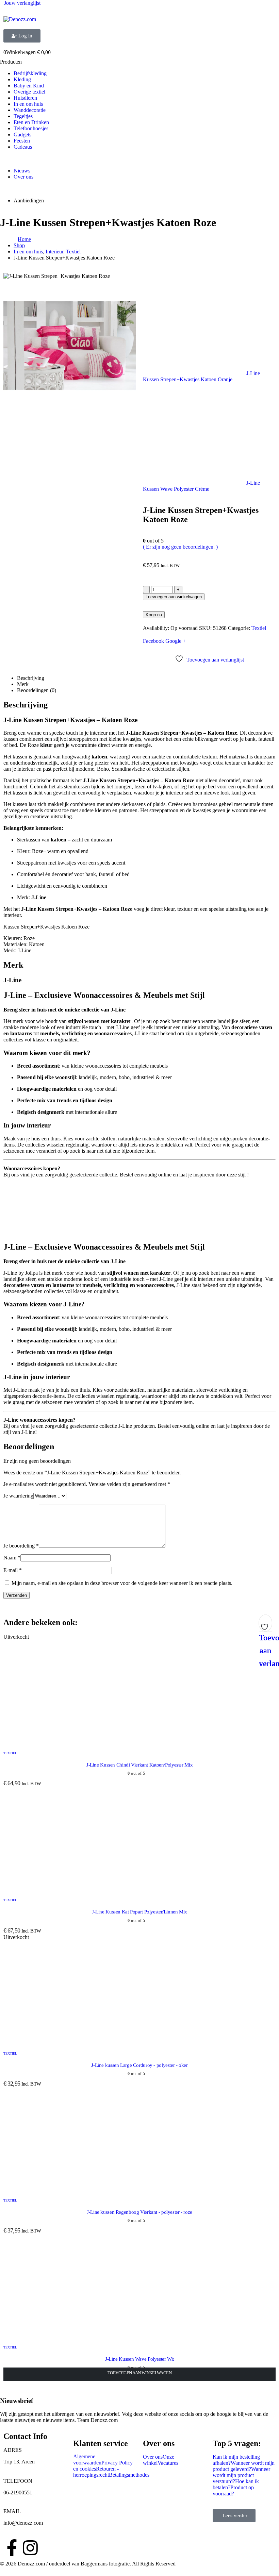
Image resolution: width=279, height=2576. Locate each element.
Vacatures (168, 2463)
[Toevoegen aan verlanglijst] (265, 1625)
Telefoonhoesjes (31, 128)
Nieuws (22, 171)
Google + (176, 641)
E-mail (13, 1570)
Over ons (23, 177)
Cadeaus (23, 147)
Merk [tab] (23, 684)
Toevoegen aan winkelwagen (174, 597)
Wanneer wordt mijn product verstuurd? (241, 2475)
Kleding (22, 79)
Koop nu (154, 615)
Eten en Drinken (31, 122)
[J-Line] (29, 1232)
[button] (4, 2573)
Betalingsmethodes (129, 2475)
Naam (12, 1558)
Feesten (22, 141)
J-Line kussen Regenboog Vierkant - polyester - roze (139, 2212)
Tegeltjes (23, 116)
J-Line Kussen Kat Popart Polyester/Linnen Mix (139, 1912)
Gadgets (22, 135)
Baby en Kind (29, 86)
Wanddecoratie (30, 110)
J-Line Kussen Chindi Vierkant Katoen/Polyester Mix (139, 1765)
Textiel (259, 628)
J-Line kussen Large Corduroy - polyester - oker (139, 2065)
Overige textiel (29, 92)
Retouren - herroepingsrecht (96, 2472)
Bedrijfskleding (30, 73)
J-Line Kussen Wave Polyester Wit (139, 2359)
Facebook (153, 641)
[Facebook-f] (12, 2548)
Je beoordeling (21, 1546)
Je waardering (18, 1496)
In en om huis (28, 104)
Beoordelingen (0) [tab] (37, 690)
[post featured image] (105, 1740)
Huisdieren (25, 98)
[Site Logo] (20, 19)
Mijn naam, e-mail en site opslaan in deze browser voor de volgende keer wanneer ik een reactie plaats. (122, 1583)
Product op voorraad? (233, 2490)
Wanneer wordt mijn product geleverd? (244, 2466)
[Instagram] (30, 2548)
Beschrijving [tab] (31, 678)
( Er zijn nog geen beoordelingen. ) (180, 547)
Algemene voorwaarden (87, 2460)
